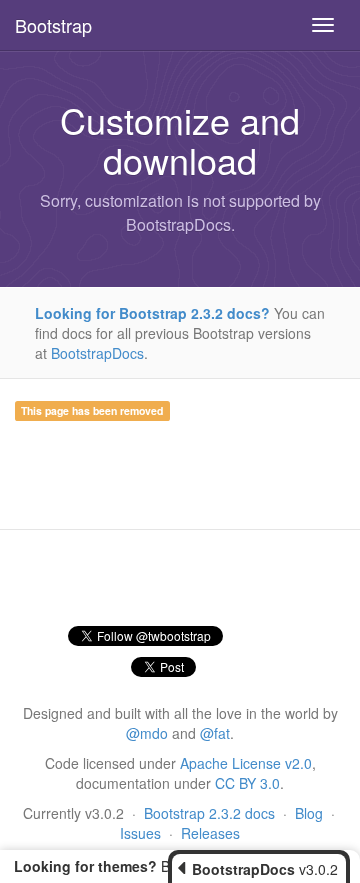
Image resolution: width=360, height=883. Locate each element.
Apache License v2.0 (246, 763)
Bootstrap (53, 25)
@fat (215, 733)
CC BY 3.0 (247, 783)
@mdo (147, 733)
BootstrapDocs (97, 353)
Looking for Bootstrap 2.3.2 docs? (152, 313)
